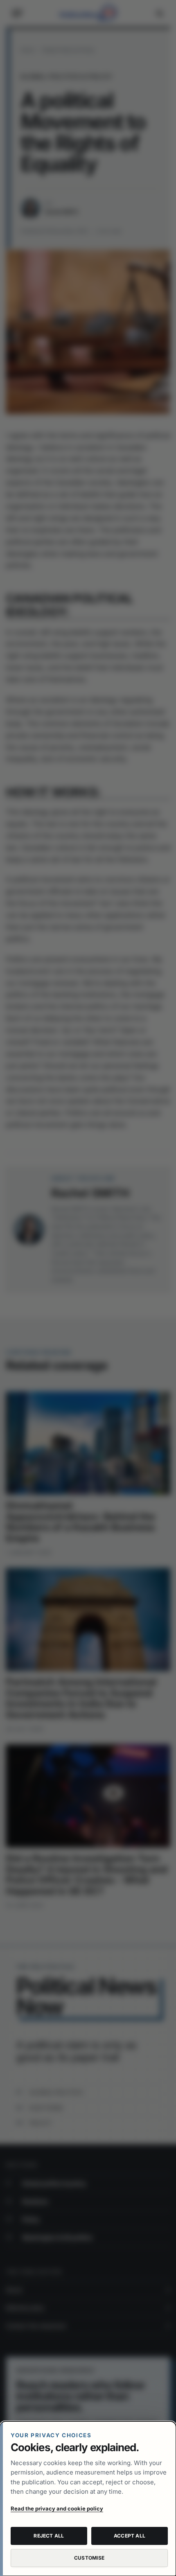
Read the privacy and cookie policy (57, 2508)
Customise (89, 2558)
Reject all (49, 2536)
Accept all (130, 2536)
